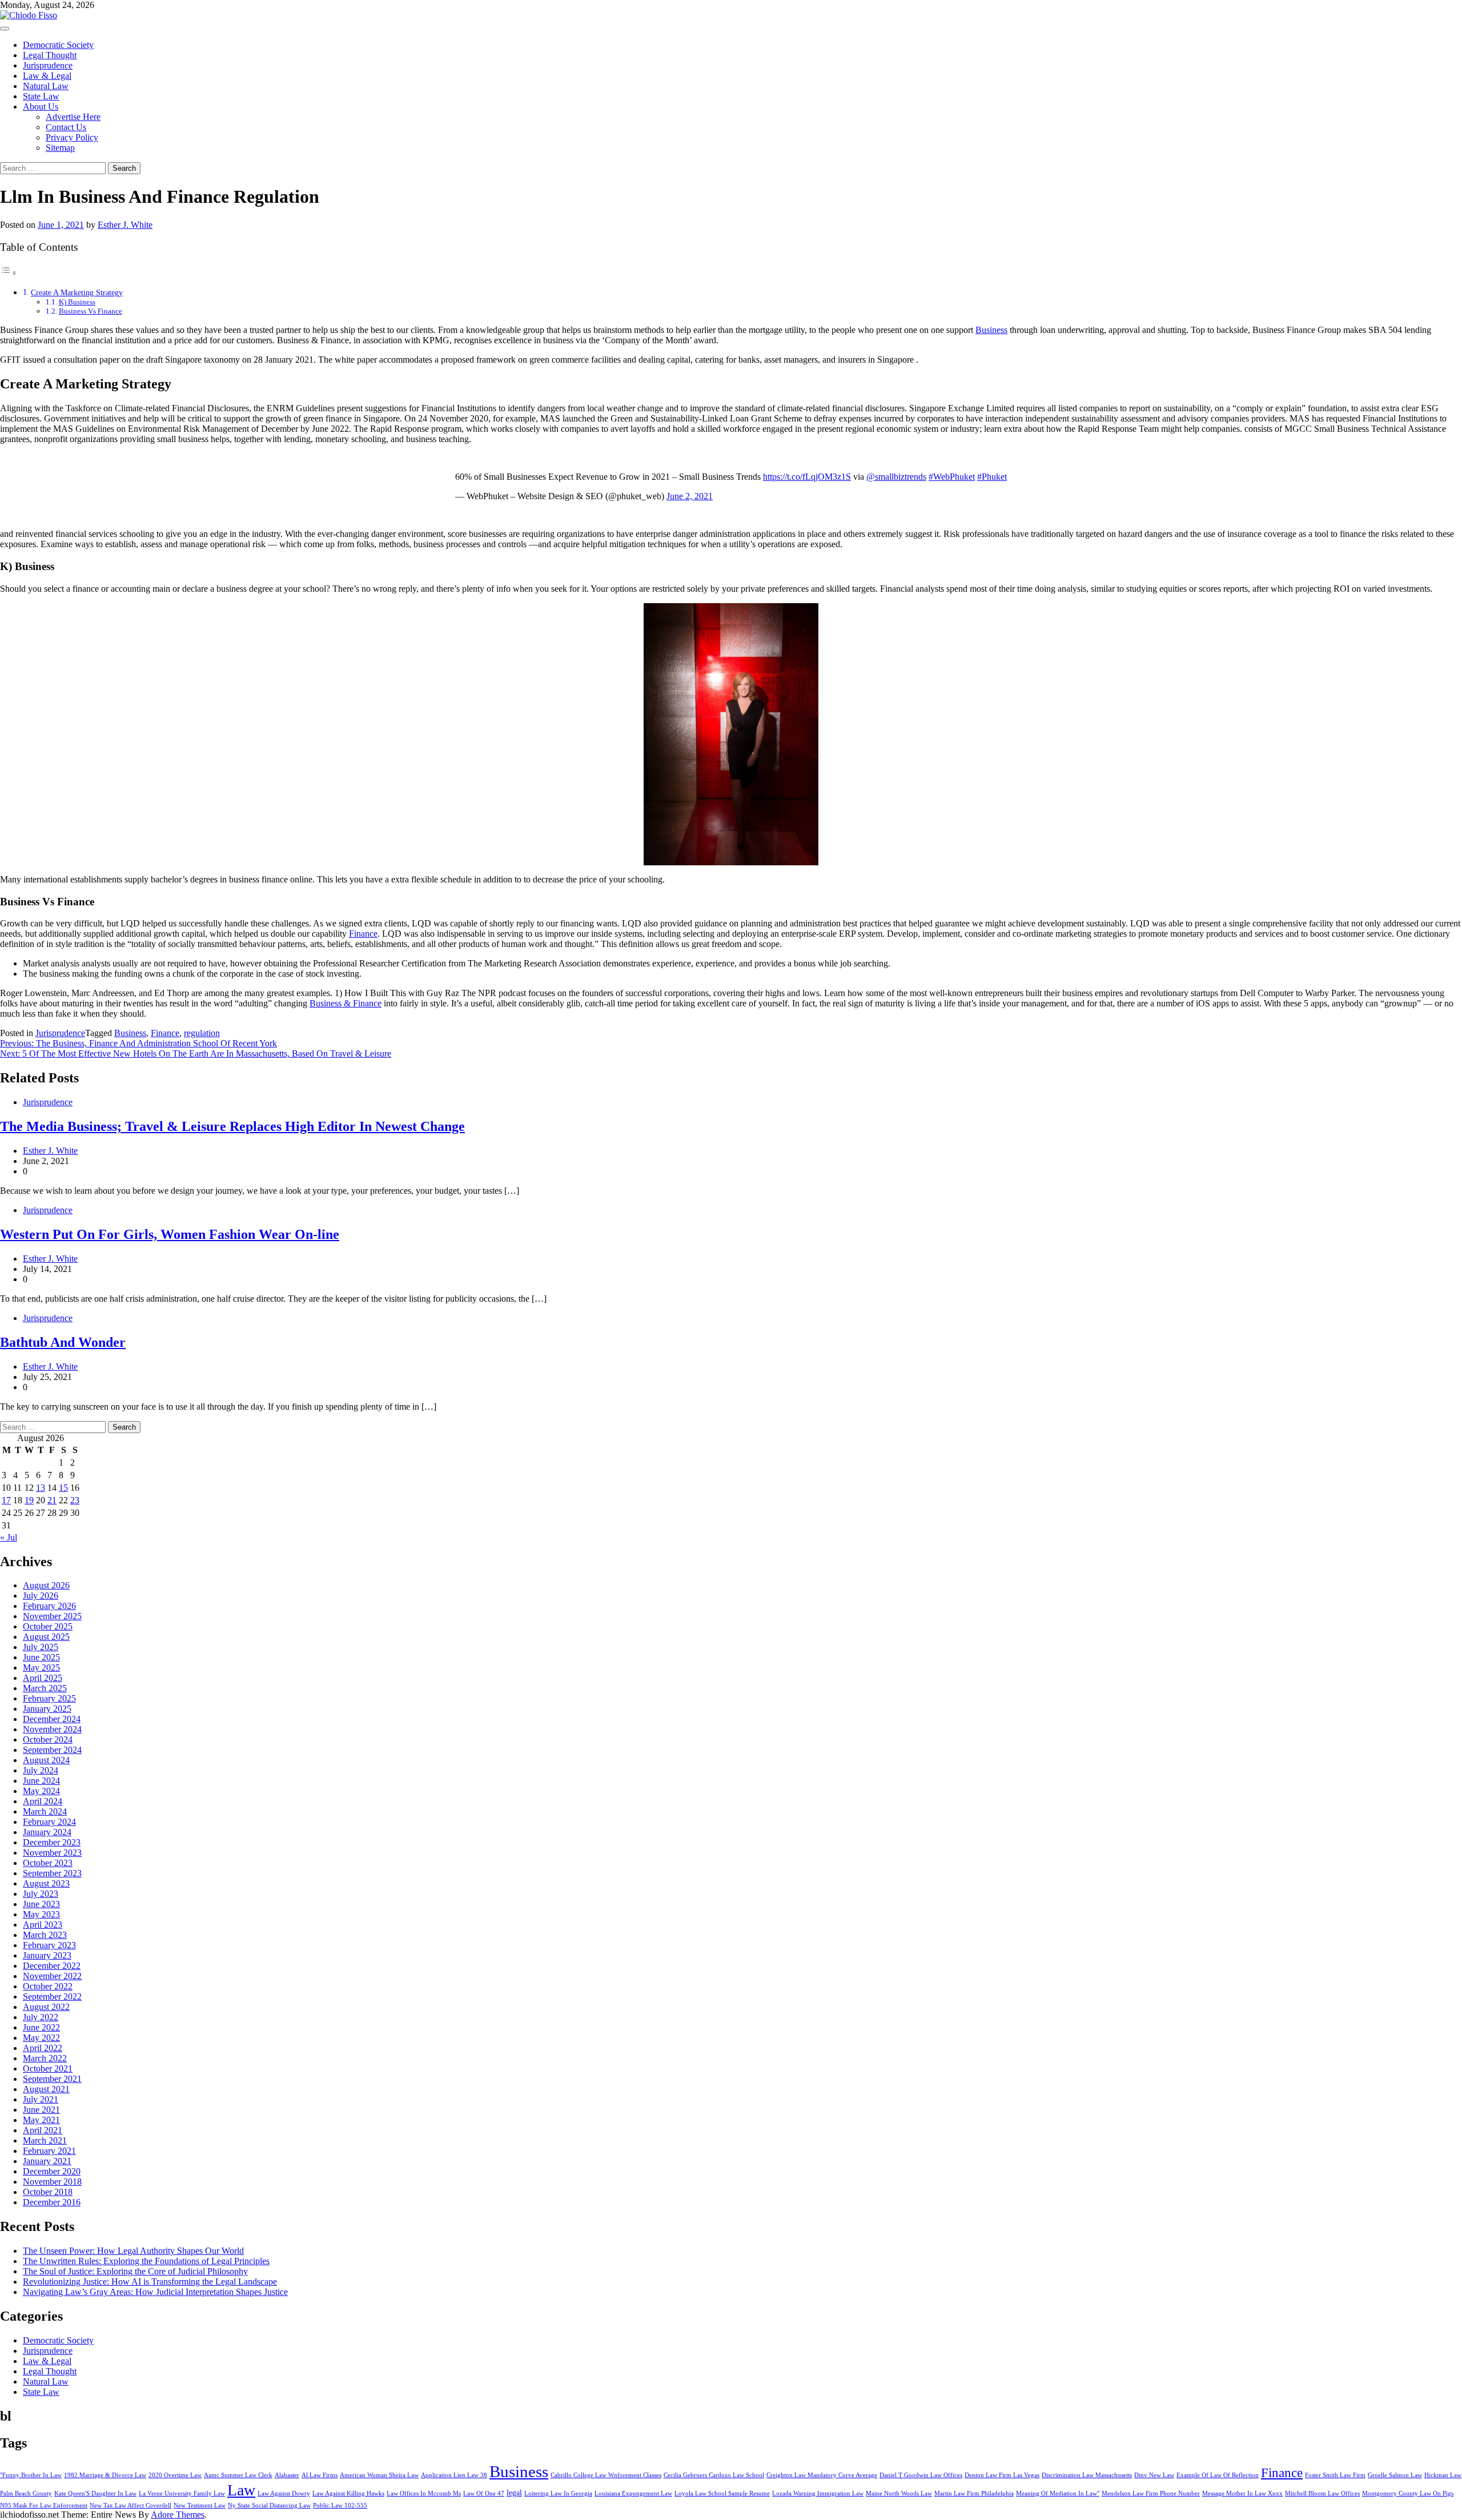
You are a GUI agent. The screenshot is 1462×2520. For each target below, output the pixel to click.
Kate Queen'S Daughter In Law (95, 2493)
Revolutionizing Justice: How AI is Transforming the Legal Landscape (150, 2282)
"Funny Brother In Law (31, 2475)
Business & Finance (346, 1003)
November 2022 (52, 1976)
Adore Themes (178, 2515)
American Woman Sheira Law (379, 2475)
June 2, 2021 (690, 496)
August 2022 (46, 2007)
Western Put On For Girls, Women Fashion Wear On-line (170, 1234)
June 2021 (41, 2110)
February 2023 (49, 1945)
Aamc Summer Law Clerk (238, 2475)
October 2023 (48, 1863)
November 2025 (52, 1616)
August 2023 (46, 1883)
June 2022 (41, 2027)
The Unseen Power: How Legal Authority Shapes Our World (133, 2251)
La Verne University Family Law (182, 2493)
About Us (41, 107)
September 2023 (52, 1873)
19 (29, 1500)
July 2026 (41, 1596)
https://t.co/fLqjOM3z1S (807, 477)
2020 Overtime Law (175, 2475)
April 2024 (43, 1801)
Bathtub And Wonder (63, 1342)
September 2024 (52, 1750)
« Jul (9, 1537)
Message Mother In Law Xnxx (1242, 2493)
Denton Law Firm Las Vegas (1002, 2475)
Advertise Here (73, 117)
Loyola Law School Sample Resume (722, 2493)
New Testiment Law (200, 2505)
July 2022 (41, 2017)
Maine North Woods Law (899, 2493)
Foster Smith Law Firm (1335, 2475)
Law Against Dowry (284, 2493)
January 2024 (47, 1832)
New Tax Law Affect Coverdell (130, 2505)
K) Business (77, 302)
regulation (202, 1033)
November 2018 (52, 2182)
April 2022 (43, 2048)
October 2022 (48, 1986)
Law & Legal (47, 76)
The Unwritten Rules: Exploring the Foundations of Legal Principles (146, 2261)
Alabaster (287, 2475)
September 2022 (52, 1997)
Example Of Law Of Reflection (1218, 2475)
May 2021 (41, 2120)
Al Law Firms (320, 2475)
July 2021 (41, 2099)
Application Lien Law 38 (454, 2475)
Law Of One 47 (484, 2493)
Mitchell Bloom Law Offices (1322, 2493)
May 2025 (41, 1668)
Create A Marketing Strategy (77, 292)
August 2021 (46, 2089)
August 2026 (46, 1585)
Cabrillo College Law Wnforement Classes (606, 2475)
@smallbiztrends (896, 477)
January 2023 (47, 1955)
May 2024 (41, 1791)
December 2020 (52, 2171)
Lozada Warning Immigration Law (818, 2493)
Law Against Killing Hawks (348, 2493)
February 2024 (49, 1822)
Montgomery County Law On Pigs (1408, 2493)
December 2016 (52, 2202)
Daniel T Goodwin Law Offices (921, 2475)
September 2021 (52, 2079)
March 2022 (45, 2058)
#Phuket (992, 477)
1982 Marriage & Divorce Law (105, 2475)
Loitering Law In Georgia (558, 2493)
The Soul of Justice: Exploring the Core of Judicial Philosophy (135, 2271)
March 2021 (45, 2140)
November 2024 (52, 1729)
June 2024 (41, 1781)
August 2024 (46, 1760)
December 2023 (52, 1842)
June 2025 (41, 1657)
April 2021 (43, 2130)
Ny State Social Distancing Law (269, 2505)
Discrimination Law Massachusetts (1087, 2475)
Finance (363, 934)
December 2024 (52, 1719)
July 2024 (41, 1770)
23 (75, 1500)
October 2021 (48, 2068)
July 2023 (41, 1894)
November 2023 (52, 1853)
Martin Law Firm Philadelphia (974, 2493)
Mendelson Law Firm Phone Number (1151, 2493)
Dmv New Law (1154, 2475)
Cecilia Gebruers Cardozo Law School (714, 2475)
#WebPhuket (952, 477)
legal (514, 2493)
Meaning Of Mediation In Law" (1058, 2493)
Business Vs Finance (91, 311)
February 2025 (49, 1698)
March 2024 (45, 1811)
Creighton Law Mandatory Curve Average (822, 2475)
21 (52, 1500)
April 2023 (43, 1925)
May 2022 (41, 2038)
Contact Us (66, 127)
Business (991, 330)
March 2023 (45, 1935)
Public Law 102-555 (340, 2505)
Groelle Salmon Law (1395, 2475)
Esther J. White (125, 225)
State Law (41, 96)
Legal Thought (50, 55)
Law (241, 2490)
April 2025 (43, 1678)
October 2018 (48, 2192)
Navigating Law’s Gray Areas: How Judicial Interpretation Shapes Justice (155, 2292)
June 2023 (41, 1904)
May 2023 (41, 1914)
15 (63, 1488)
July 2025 (41, 1647)
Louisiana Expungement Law (633, 2493)
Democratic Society (58, 45)
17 (6, 1500)
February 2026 (49, 1606)
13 (41, 1488)
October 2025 (48, 1626)
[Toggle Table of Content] (9, 273)
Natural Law (46, 86)
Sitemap (60, 148)
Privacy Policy (72, 137)
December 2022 (52, 1966)
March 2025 (45, 1688)
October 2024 (48, 1739)
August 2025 (46, 1637)
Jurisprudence (48, 65)
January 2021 (47, 2161)
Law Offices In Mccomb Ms (424, 2493)
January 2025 (47, 1709)
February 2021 (49, 2151)
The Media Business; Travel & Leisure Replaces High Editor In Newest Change (232, 1126)
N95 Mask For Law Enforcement (44, 2505)
